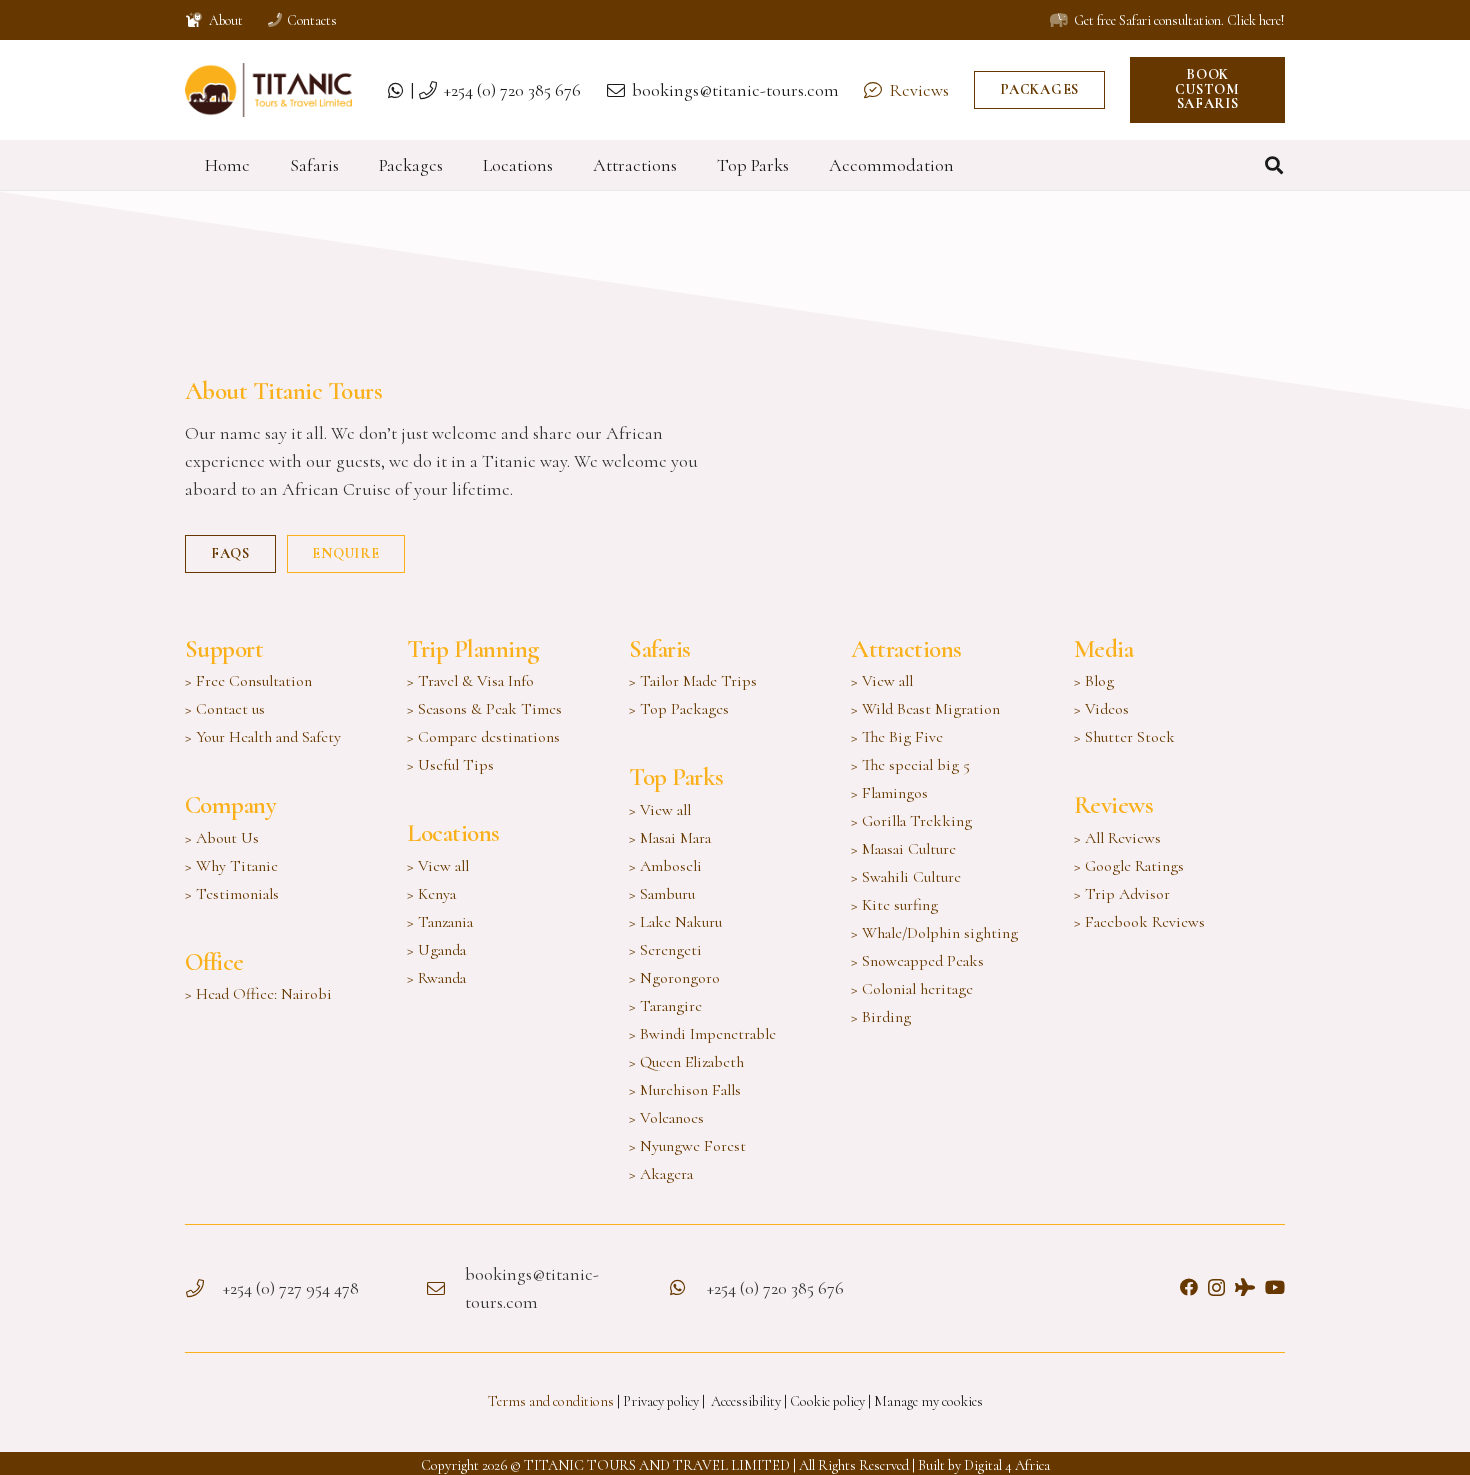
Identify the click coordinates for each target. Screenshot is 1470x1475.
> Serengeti (665, 950)
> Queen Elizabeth (686, 1062)
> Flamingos (889, 793)
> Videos (1101, 709)
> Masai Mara (670, 838)
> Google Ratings (1129, 866)
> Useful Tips (450, 765)
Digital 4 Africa (1007, 1465)
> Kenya (431, 894)
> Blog (1094, 681)
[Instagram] (1216, 1288)
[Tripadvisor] (1245, 1287)
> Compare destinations (483, 737)
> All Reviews (1117, 838)
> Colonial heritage (912, 989)
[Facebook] (1189, 1287)
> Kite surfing (894, 905)
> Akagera (661, 1174)
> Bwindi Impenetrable (702, 1034)
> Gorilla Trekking (911, 821)
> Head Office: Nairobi (258, 994)
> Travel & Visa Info (470, 681)
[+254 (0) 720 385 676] (687, 1288)
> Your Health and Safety (263, 737)
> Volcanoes (666, 1118)
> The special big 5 (910, 765)
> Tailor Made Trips (693, 681)
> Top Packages (679, 709)
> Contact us (225, 709)
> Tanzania (440, 922)
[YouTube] (1275, 1287)
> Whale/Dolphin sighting (934, 933)
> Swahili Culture (906, 877)
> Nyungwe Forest (687, 1146)
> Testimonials (232, 894)
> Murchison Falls (685, 1090)
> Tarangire (665, 1006)
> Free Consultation (248, 681)
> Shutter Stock (1124, 737)
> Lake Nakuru (675, 922)
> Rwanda (436, 978)
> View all (438, 866)
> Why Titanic (231, 866)
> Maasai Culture (903, 849)
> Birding (881, 1017)
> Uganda (436, 950)
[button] (1274, 165)
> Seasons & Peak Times (484, 709)
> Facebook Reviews (1139, 922)
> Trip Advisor (1122, 894)
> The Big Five (897, 737)
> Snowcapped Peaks (917, 961)
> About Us (222, 838)
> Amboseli (665, 866)
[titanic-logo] (268, 90)
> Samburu (662, 894)
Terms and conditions (551, 1401)
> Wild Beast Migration (925, 709)
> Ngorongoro (674, 978)
